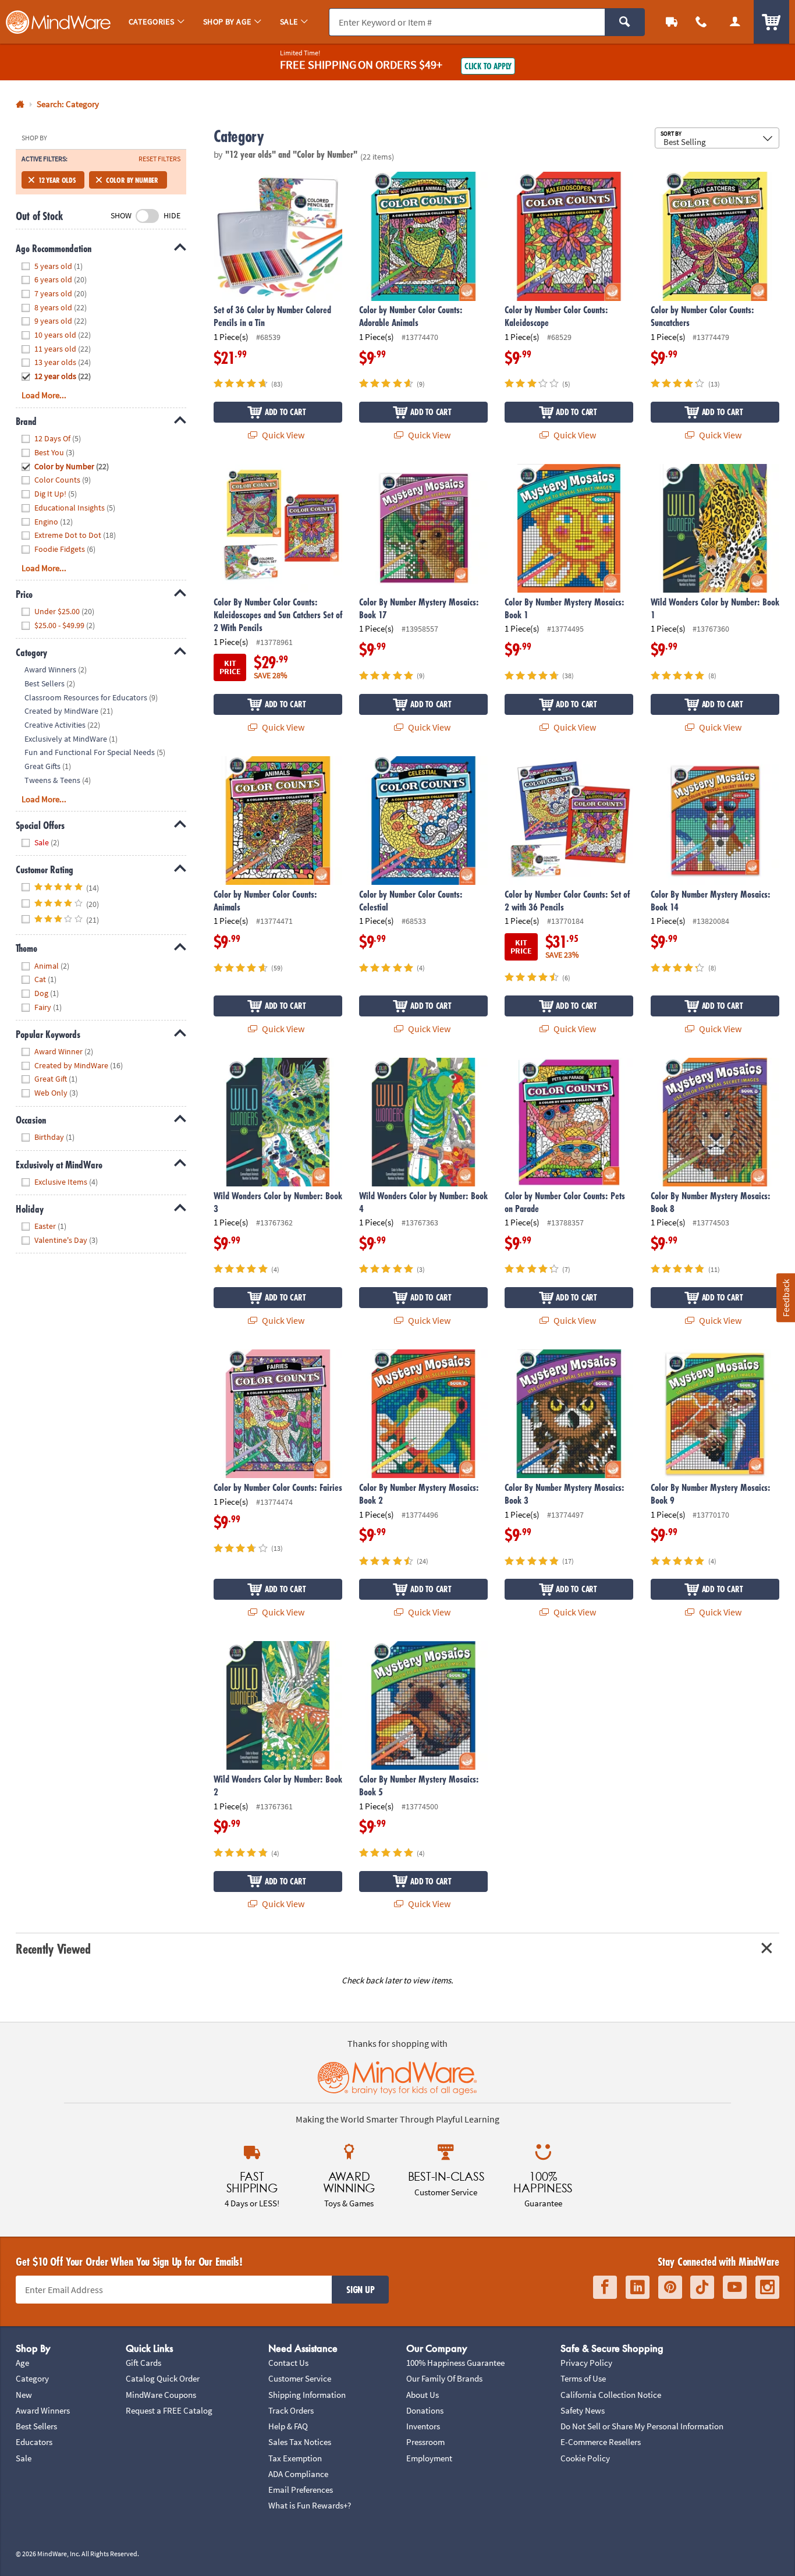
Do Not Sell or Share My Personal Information (642, 2426)
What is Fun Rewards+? (310, 2505)
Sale (24, 2458)
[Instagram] (767, 2287)
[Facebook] (605, 2287)
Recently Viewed (53, 1949)
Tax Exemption (295, 2458)
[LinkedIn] (638, 2287)
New (24, 2395)
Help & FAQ (288, 2426)
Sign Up (360, 2290)
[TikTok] (702, 2287)
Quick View (282, 435)
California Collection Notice (611, 2395)
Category (32, 2378)
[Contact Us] (702, 22)
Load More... (44, 395)
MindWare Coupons (161, 2395)
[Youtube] (735, 2287)
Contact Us (288, 2363)
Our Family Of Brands (444, 2378)
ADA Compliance (298, 2474)
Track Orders (291, 2410)
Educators (34, 2442)
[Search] (625, 22)
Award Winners (43, 2410)
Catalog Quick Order (163, 2378)
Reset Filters (159, 159)
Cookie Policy (585, 2458)
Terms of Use (583, 2378)
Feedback (785, 1297)
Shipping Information (307, 2395)
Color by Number (132, 180)
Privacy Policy (586, 2363)
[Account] (735, 22)
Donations (425, 2410)
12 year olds (57, 180)
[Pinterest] (670, 2287)
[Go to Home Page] (20, 104)
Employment (429, 2458)
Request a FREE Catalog (169, 2410)
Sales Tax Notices (300, 2442)
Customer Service (300, 2378)
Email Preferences (301, 2490)
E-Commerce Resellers (601, 2442)
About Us (423, 2395)
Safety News (583, 2410)
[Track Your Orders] (672, 22)
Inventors (423, 2426)
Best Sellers (36, 2426)
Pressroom (425, 2442)
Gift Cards (143, 2363)
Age (22, 2363)
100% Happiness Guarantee (455, 2363)
